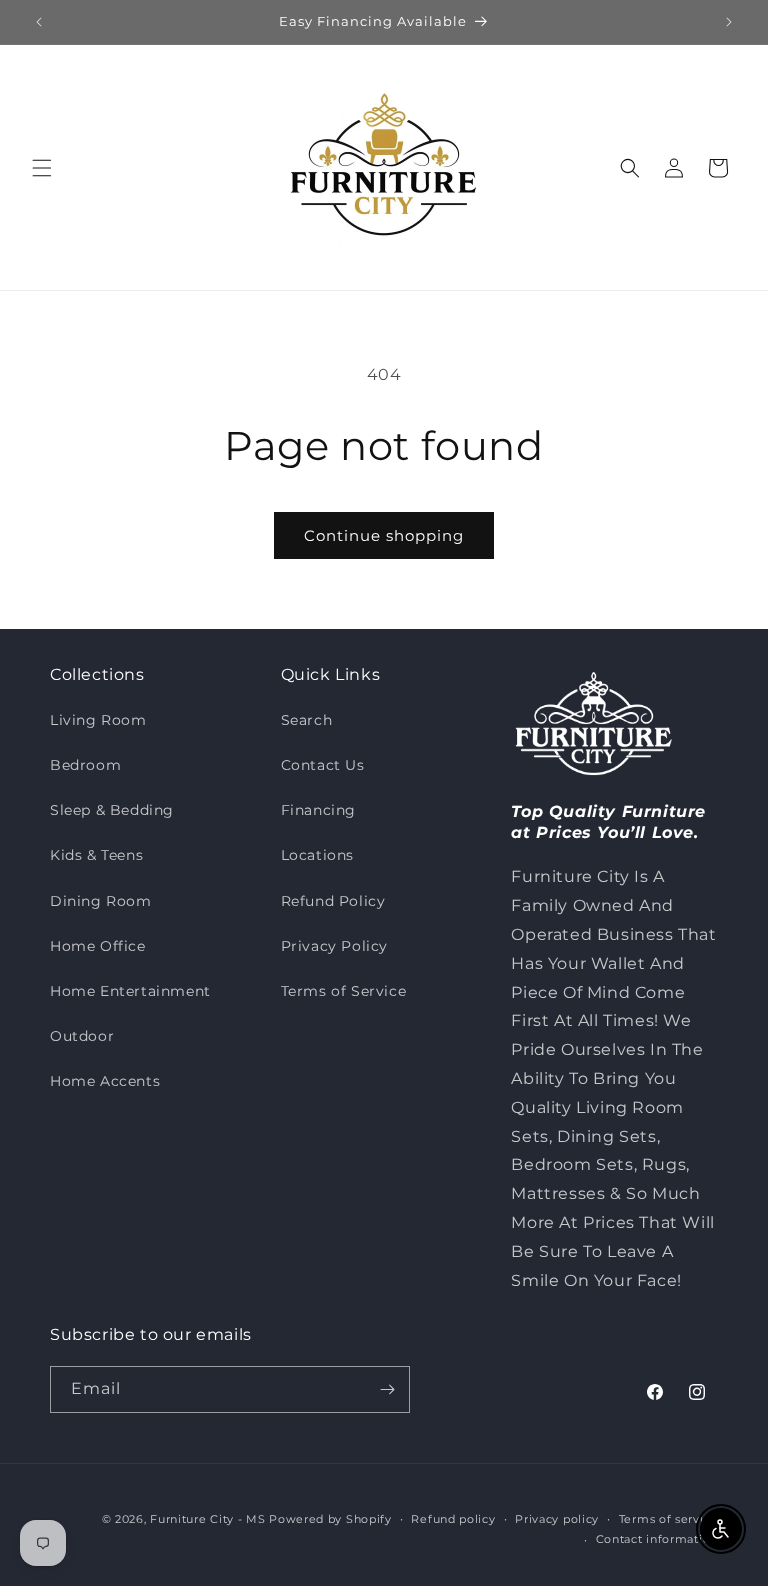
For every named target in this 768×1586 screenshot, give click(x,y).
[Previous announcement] (39, 22)
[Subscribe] (387, 1389)
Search (307, 720)
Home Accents (105, 1081)
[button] (42, 168)
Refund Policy (333, 901)
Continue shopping (384, 535)
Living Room (98, 720)
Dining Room (101, 901)
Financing (318, 810)
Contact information (657, 1539)
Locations (317, 855)
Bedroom (85, 765)
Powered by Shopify (330, 1519)
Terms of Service (344, 991)
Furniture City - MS (207, 1519)
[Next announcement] (729, 22)
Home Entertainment (130, 991)
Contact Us (323, 765)
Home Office (98, 946)
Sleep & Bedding (112, 810)
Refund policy (453, 1519)
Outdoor (82, 1036)
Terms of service (668, 1519)
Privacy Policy (334, 946)
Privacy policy (557, 1519)
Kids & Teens (96, 855)
